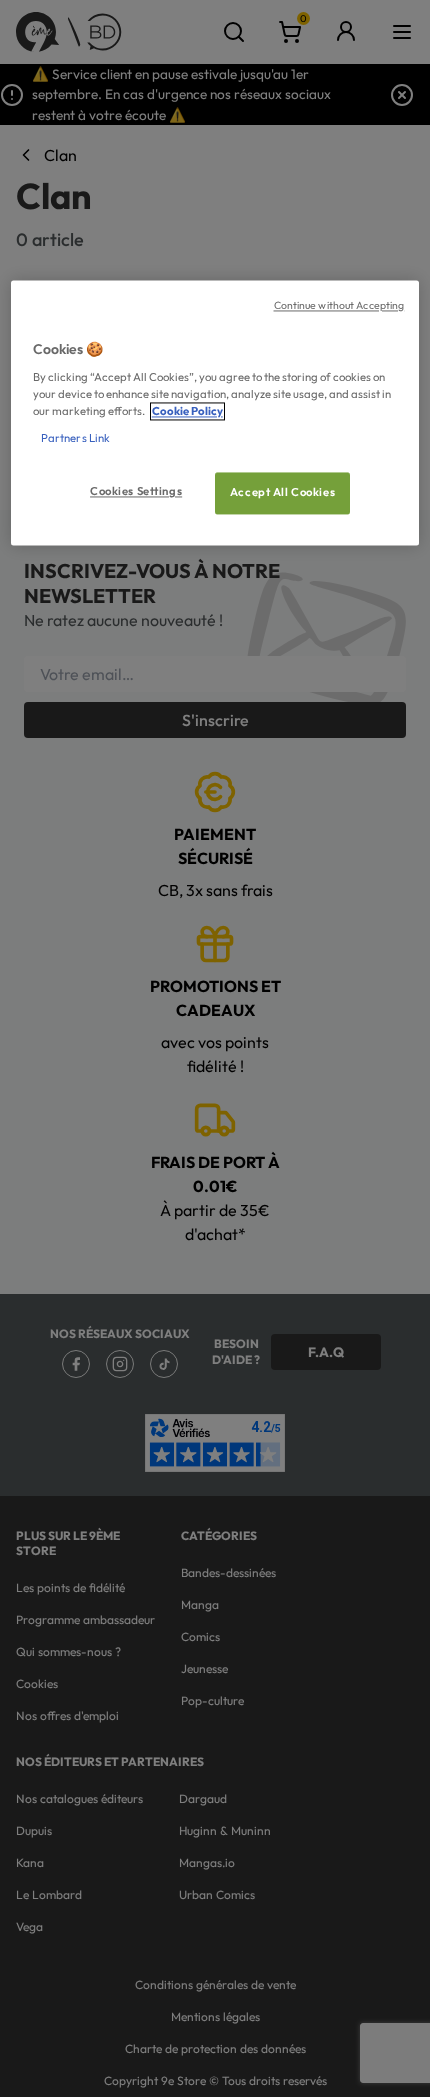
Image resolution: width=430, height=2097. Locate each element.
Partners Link (75, 439)
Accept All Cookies (282, 493)
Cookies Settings (136, 492)
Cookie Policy (187, 412)
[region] (215, 413)
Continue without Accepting (339, 305)
